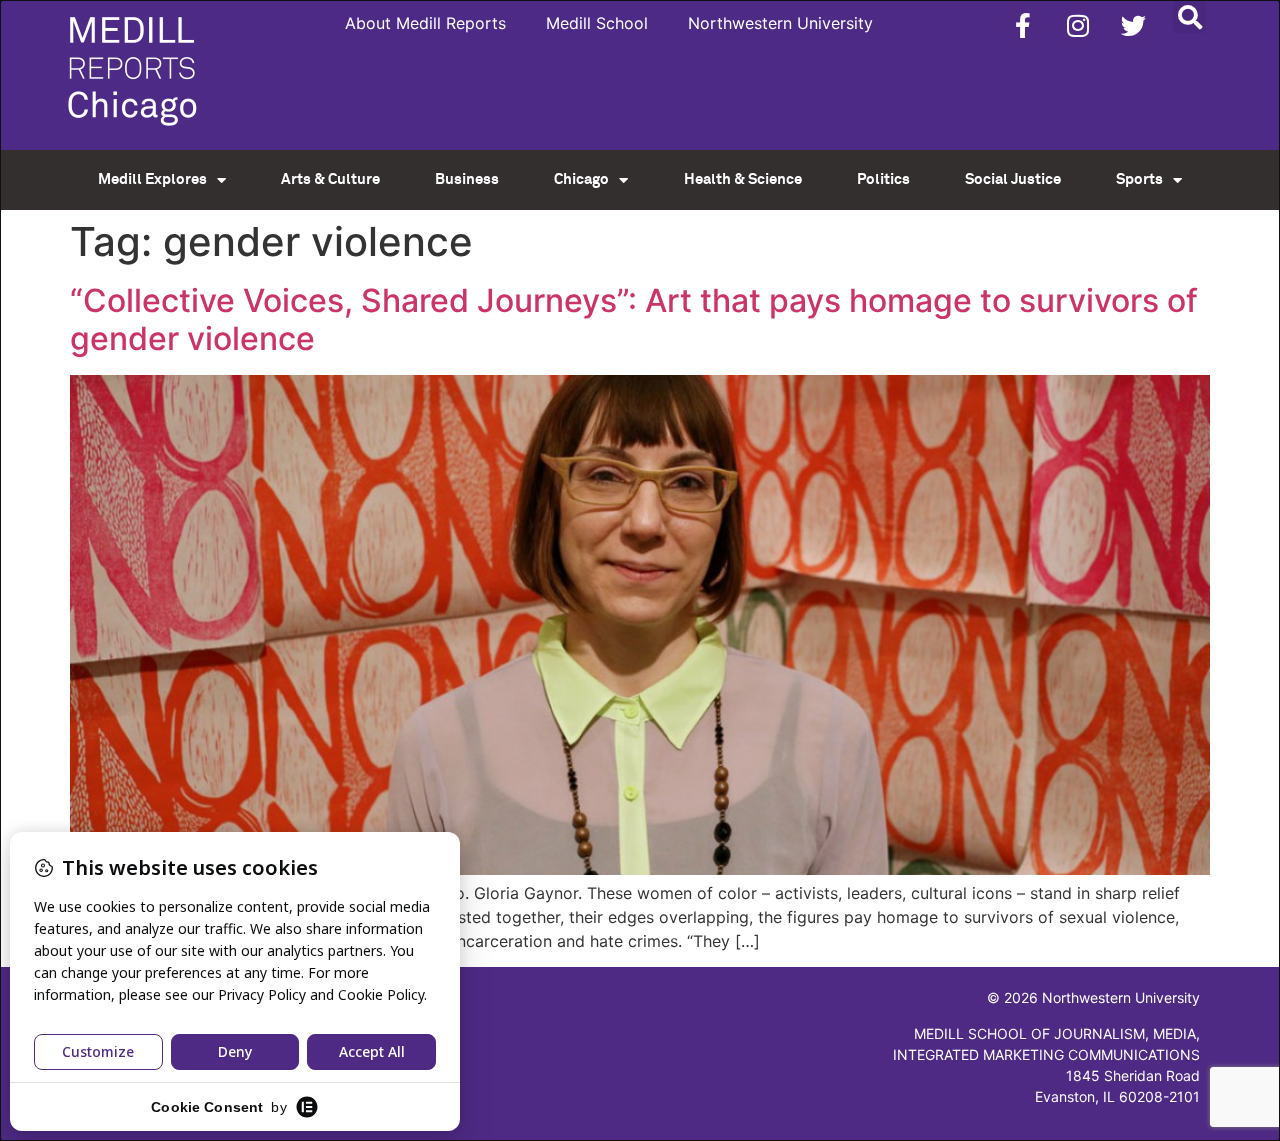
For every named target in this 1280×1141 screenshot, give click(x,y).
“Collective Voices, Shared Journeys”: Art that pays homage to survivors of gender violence (634, 319)
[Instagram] (1078, 25)
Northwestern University (780, 23)
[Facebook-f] (1023, 25)
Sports (1139, 179)
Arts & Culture (330, 179)
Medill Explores (152, 179)
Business (467, 179)
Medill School (597, 23)
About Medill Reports (425, 23)
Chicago (581, 179)
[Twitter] (1133, 25)
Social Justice (1013, 179)
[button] (1189, 16)
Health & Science (743, 179)
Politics (883, 179)
